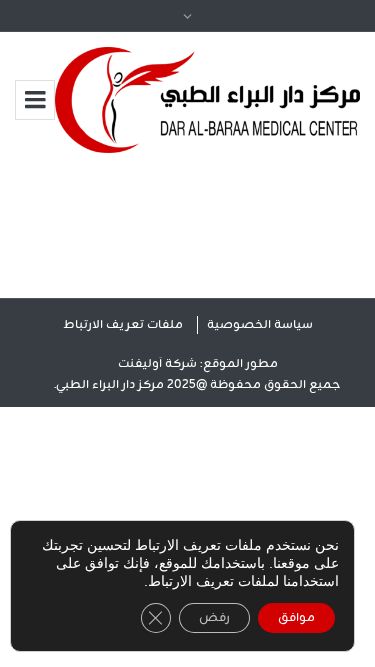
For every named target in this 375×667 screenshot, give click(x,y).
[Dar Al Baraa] (207, 100)
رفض (214, 618)
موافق (296, 618)
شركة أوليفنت (157, 364)
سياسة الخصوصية (260, 325)
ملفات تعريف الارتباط (123, 325)
